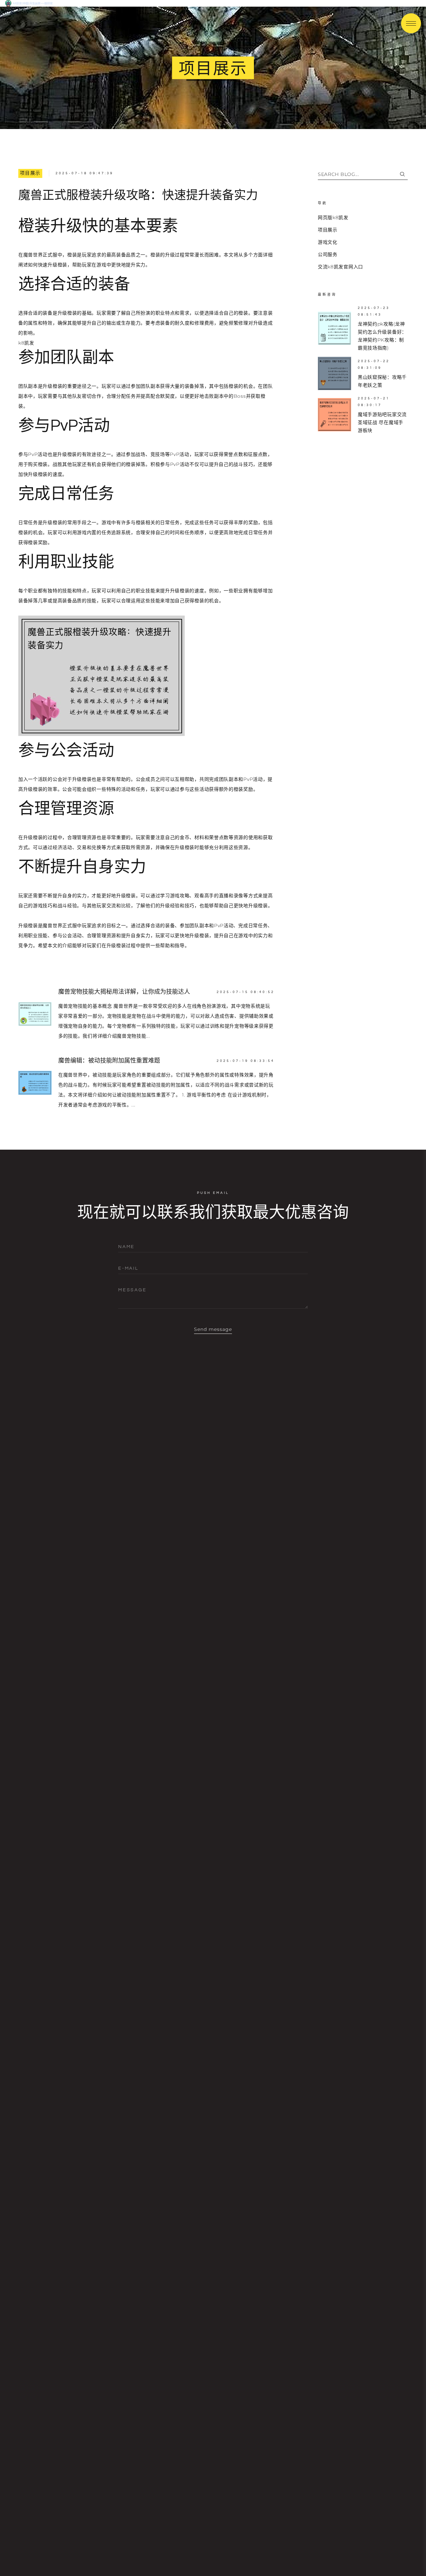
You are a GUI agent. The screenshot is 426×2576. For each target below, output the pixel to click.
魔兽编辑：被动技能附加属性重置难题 (109, 1061)
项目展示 (30, 173)
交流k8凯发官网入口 (340, 267)
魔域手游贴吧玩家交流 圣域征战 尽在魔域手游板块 (382, 422)
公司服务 (328, 254)
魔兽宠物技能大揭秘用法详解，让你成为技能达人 (124, 992)
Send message (213, 1329)
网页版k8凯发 (333, 217)
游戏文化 (328, 242)
